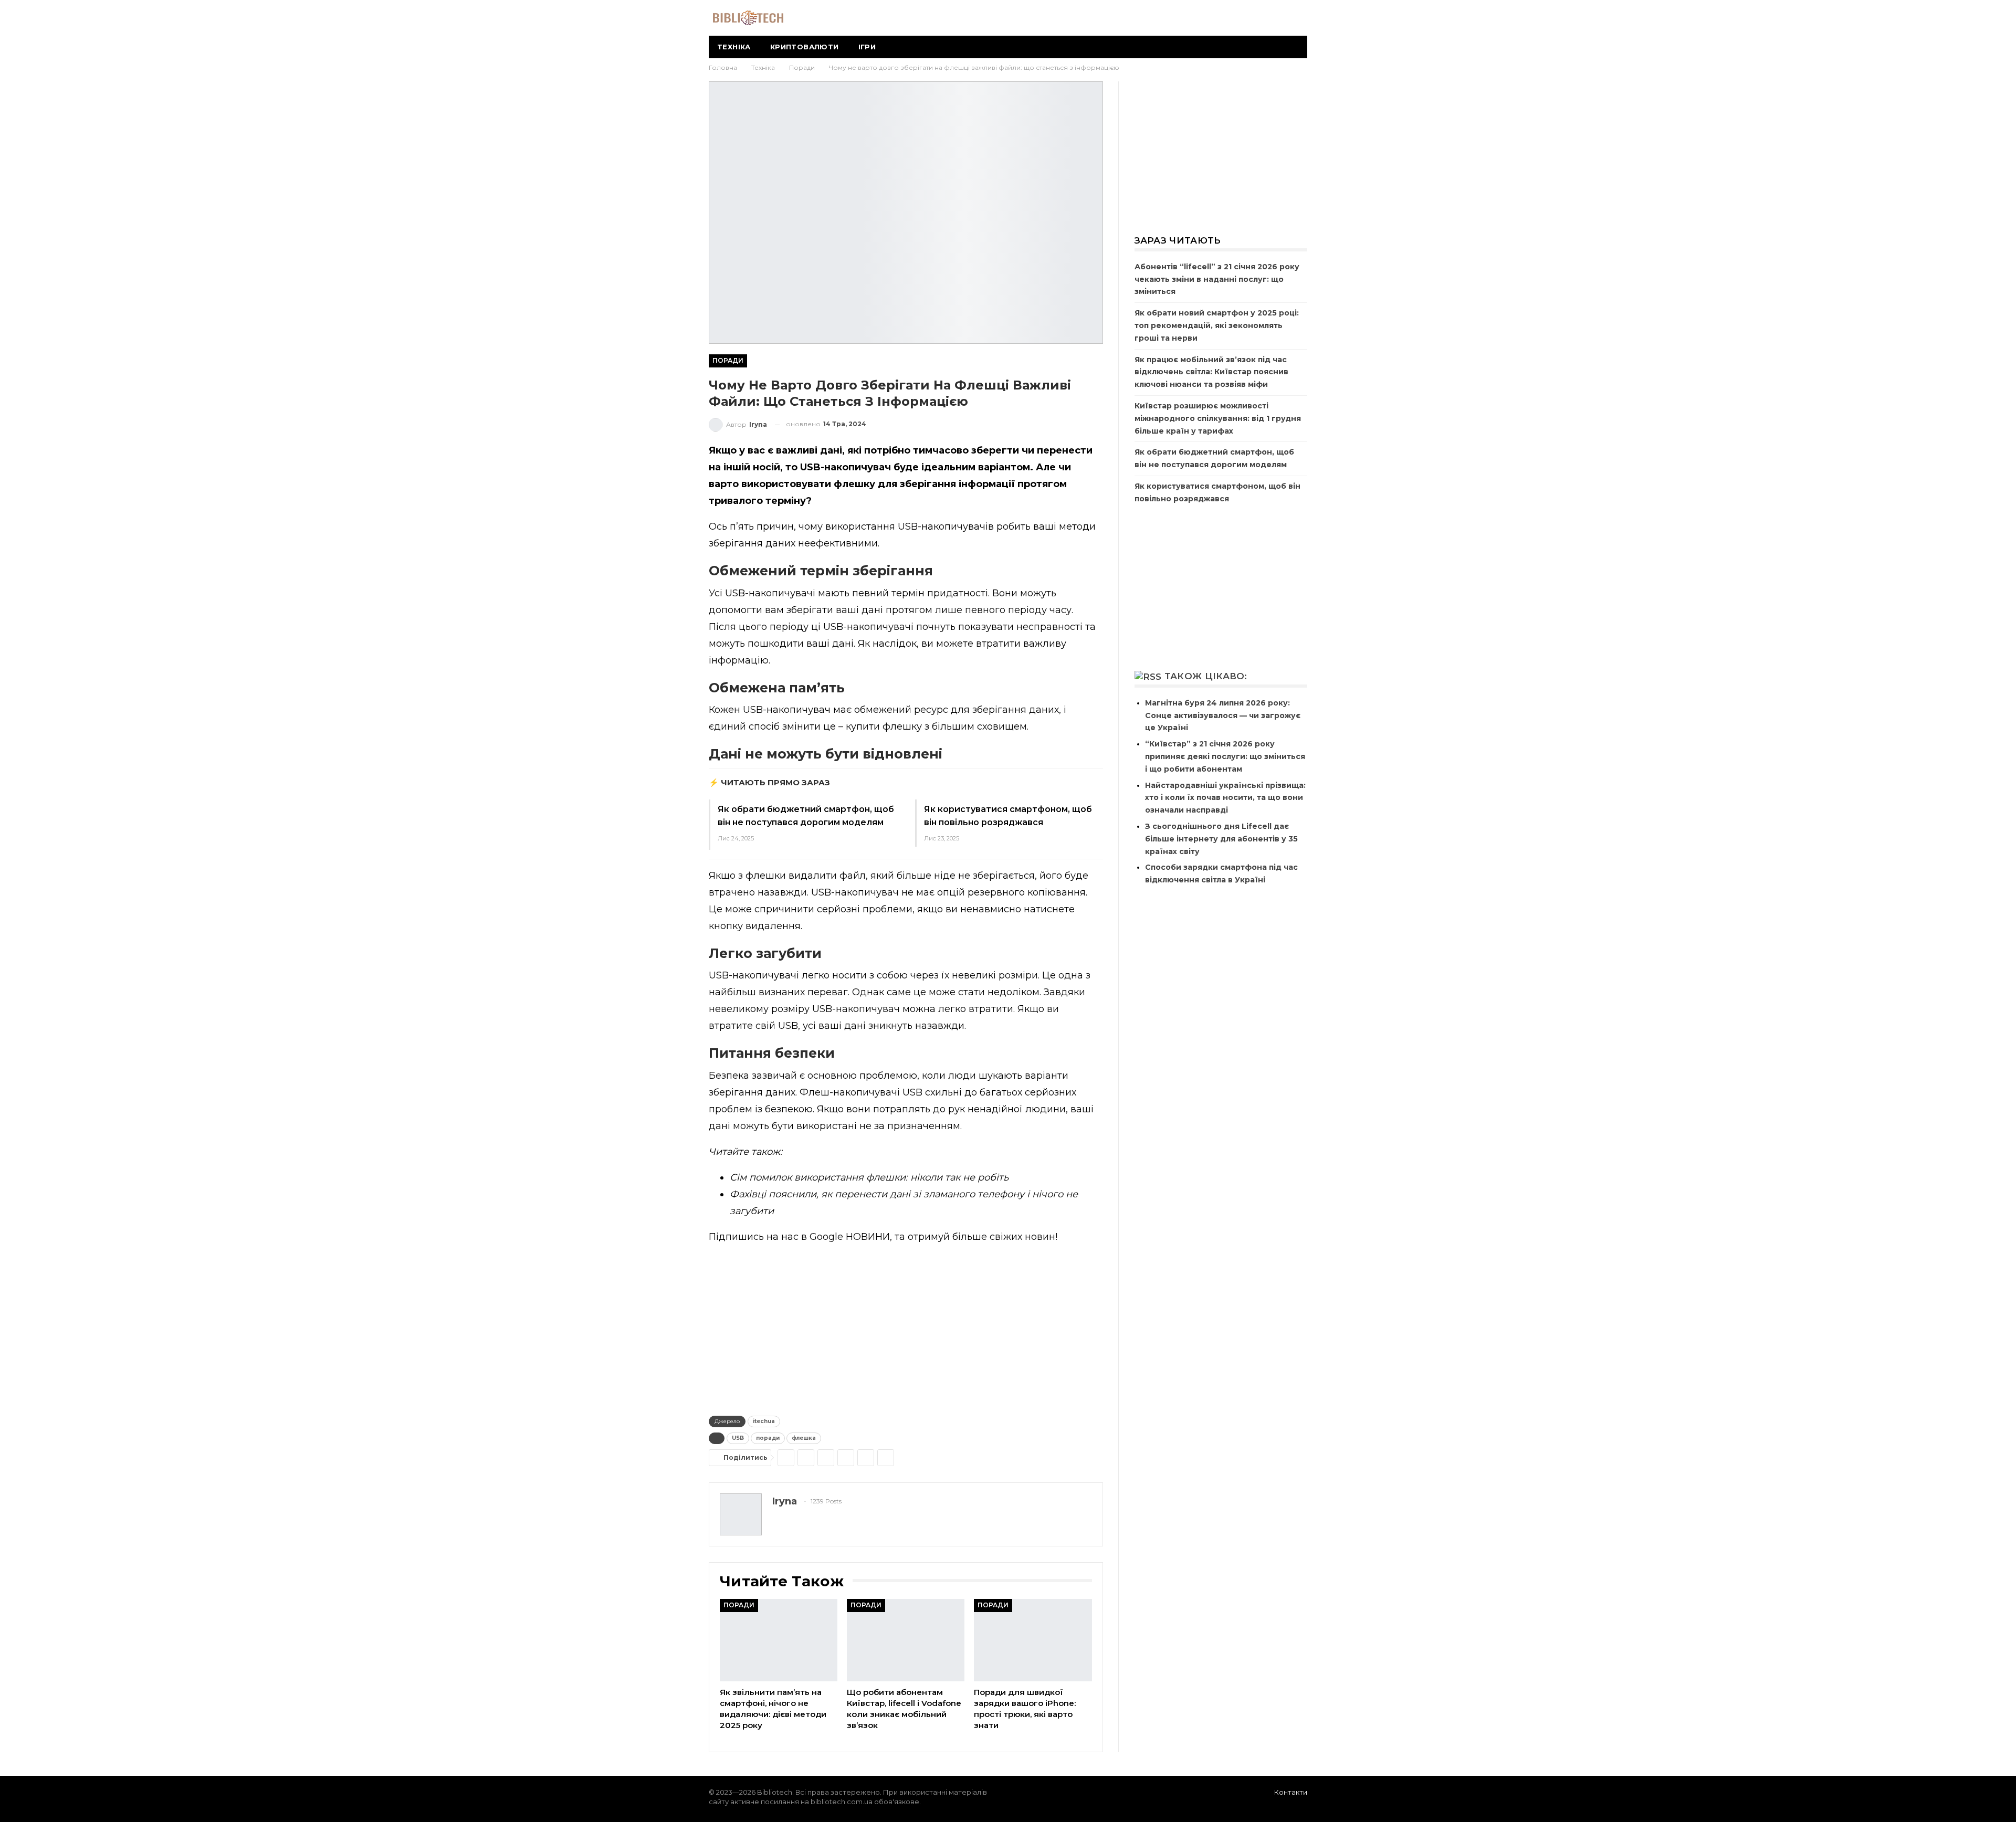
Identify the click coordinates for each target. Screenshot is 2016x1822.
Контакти (1291, 1792)
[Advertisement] (906, 1328)
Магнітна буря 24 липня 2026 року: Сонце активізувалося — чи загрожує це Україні (1223, 715)
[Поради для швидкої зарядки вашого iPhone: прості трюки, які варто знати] (1033, 1640)
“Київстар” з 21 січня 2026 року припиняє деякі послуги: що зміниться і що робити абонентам (1225, 756)
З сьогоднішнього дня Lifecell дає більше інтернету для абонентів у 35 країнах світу (1221, 839)
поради (768, 1438)
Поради (728, 360)
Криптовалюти (805, 47)
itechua (764, 1421)
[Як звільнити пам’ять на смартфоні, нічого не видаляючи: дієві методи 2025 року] (779, 1640)
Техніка (734, 47)
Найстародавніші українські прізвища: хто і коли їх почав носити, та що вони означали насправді (1225, 798)
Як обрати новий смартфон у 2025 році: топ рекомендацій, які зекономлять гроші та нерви (1217, 325)
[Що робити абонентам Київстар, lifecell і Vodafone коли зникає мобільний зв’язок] (906, 1640)
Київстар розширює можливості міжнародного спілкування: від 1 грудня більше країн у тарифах (1218, 418)
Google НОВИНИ (850, 1237)
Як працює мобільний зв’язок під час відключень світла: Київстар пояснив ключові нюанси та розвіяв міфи (1211, 372)
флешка (804, 1438)
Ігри (867, 47)
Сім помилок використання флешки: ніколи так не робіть (869, 1177)
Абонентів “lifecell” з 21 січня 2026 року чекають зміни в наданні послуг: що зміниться (1217, 279)
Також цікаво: (1206, 676)
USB (738, 1438)
